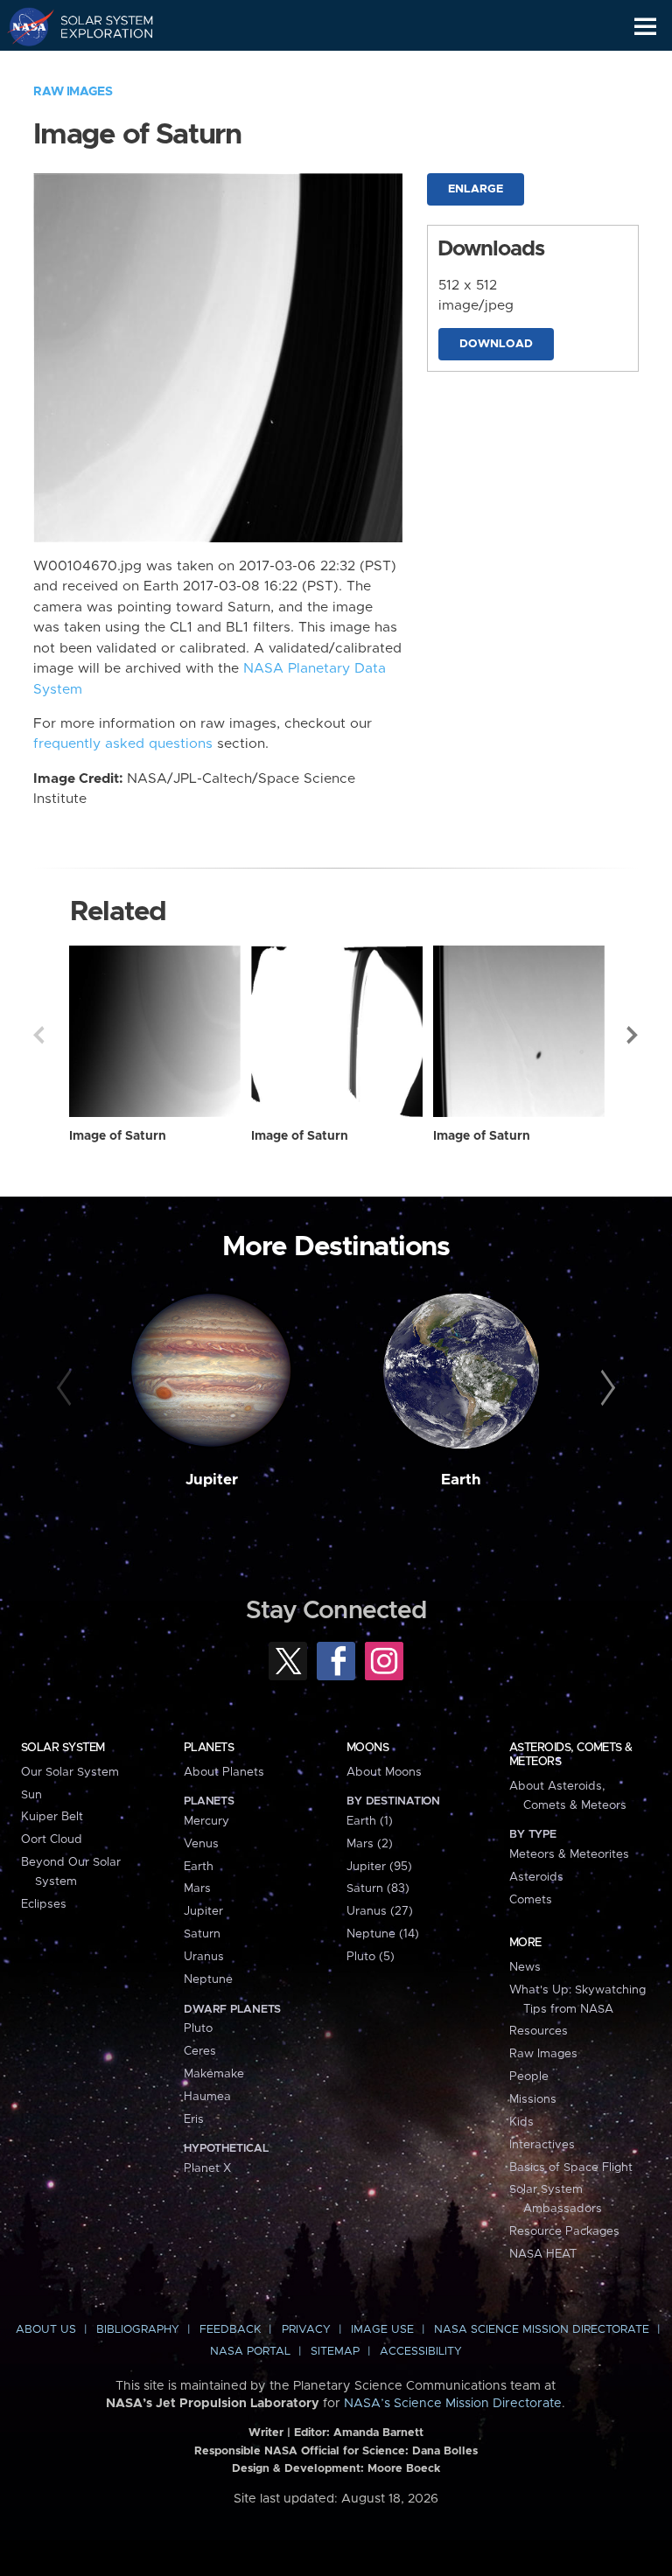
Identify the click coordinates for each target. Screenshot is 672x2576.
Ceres (200, 2051)
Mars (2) (370, 1844)
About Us (46, 2330)
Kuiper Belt (52, 1817)
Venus (201, 1844)
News (525, 1967)
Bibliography (138, 2330)
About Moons (384, 1772)
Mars (197, 1888)
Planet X (207, 2168)
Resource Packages (564, 2231)
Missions (533, 2099)
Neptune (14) (383, 1934)
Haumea (207, 2097)
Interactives (542, 2145)
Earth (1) (370, 1821)
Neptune (208, 1979)
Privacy (306, 2330)
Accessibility (421, 2352)
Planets (209, 1748)
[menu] (645, 27)
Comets (531, 1900)
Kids (521, 2122)
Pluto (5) (371, 1957)
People (529, 2077)
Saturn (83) (378, 1888)
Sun (31, 1795)
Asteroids (536, 1877)
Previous (38, 1035)
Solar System (63, 1748)
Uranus (204, 1957)
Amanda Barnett (378, 2433)
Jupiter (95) (379, 1867)
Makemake (214, 2074)
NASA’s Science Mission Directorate (453, 2404)
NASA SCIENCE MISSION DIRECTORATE (542, 2330)
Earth (461, 1480)
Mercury (206, 1821)
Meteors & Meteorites (569, 1854)
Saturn (202, 1934)
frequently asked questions (123, 744)
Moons (367, 1748)
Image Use (382, 2330)
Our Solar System (70, 1772)
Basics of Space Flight (571, 2168)
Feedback (230, 2330)
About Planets (224, 1772)
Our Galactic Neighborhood (97, 66)
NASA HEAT (543, 2254)
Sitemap (335, 2352)
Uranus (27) (380, 1911)
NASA (23, 26)
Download (496, 344)
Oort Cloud (52, 1840)
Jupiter (212, 1480)
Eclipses (44, 1904)
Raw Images (73, 92)
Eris (194, 2119)
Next (633, 1035)
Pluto (198, 2028)
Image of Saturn (118, 1136)
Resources (539, 2031)
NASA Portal (250, 2352)
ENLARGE (476, 189)
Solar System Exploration (97, 26)
